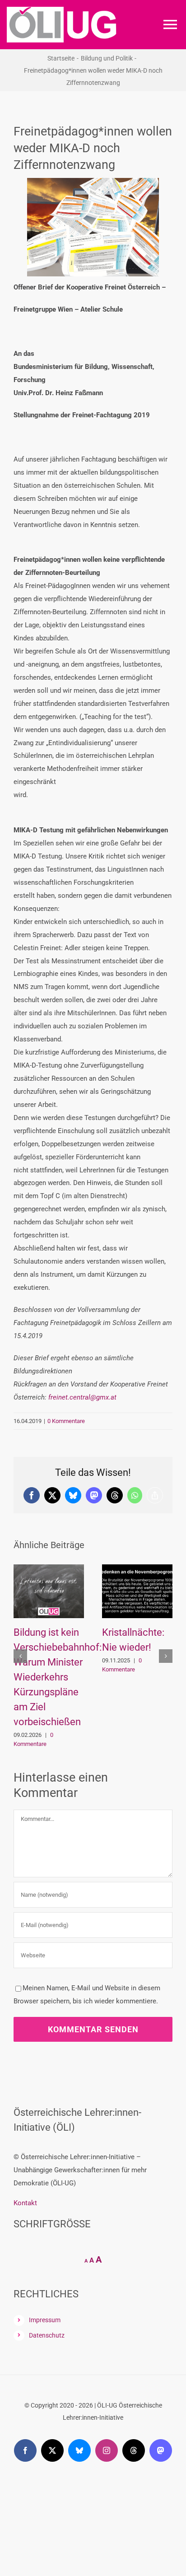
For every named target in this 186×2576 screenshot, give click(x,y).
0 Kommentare (66, 1421)
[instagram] (107, 2450)
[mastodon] (161, 2450)
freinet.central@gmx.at (82, 1397)
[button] (20, 1656)
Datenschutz (47, 2335)
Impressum (45, 2320)
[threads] (134, 2450)
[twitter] (52, 2450)
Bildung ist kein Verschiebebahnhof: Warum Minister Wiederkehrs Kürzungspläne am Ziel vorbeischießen (58, 1677)
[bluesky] (79, 2450)
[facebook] (25, 2450)
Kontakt (25, 2203)
